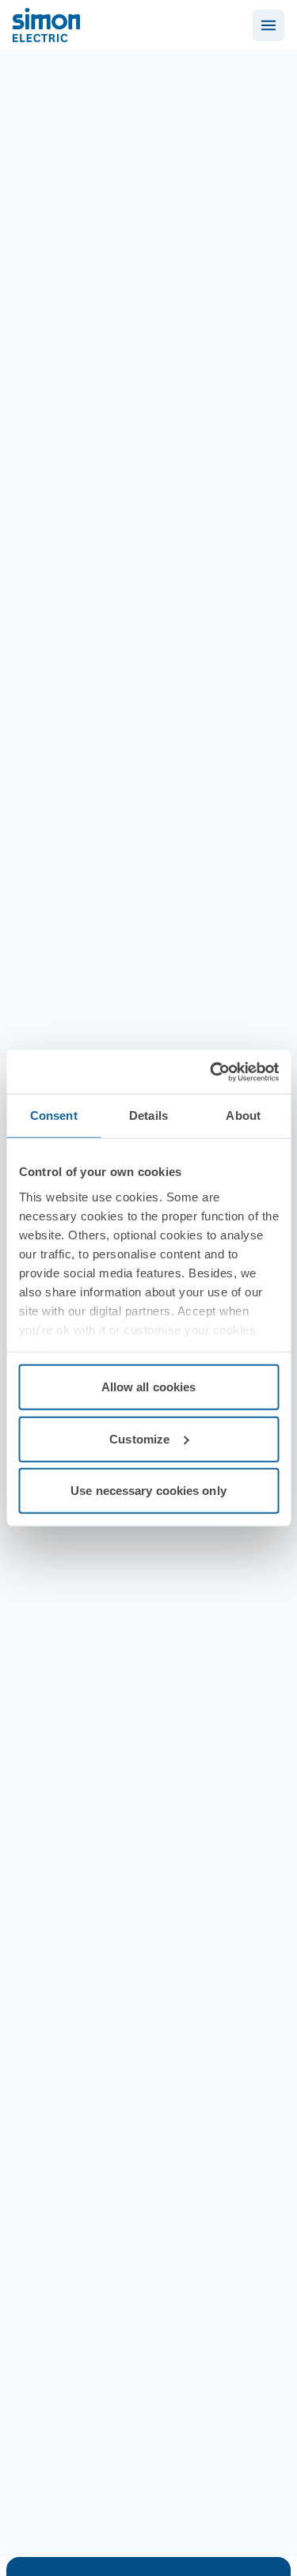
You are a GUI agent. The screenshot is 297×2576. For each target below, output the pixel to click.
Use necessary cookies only (148, 1491)
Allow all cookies (149, 1387)
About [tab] (243, 1115)
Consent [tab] (54, 1115)
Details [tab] (148, 1115)
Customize (139, 1438)
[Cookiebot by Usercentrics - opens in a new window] (211, 1072)
